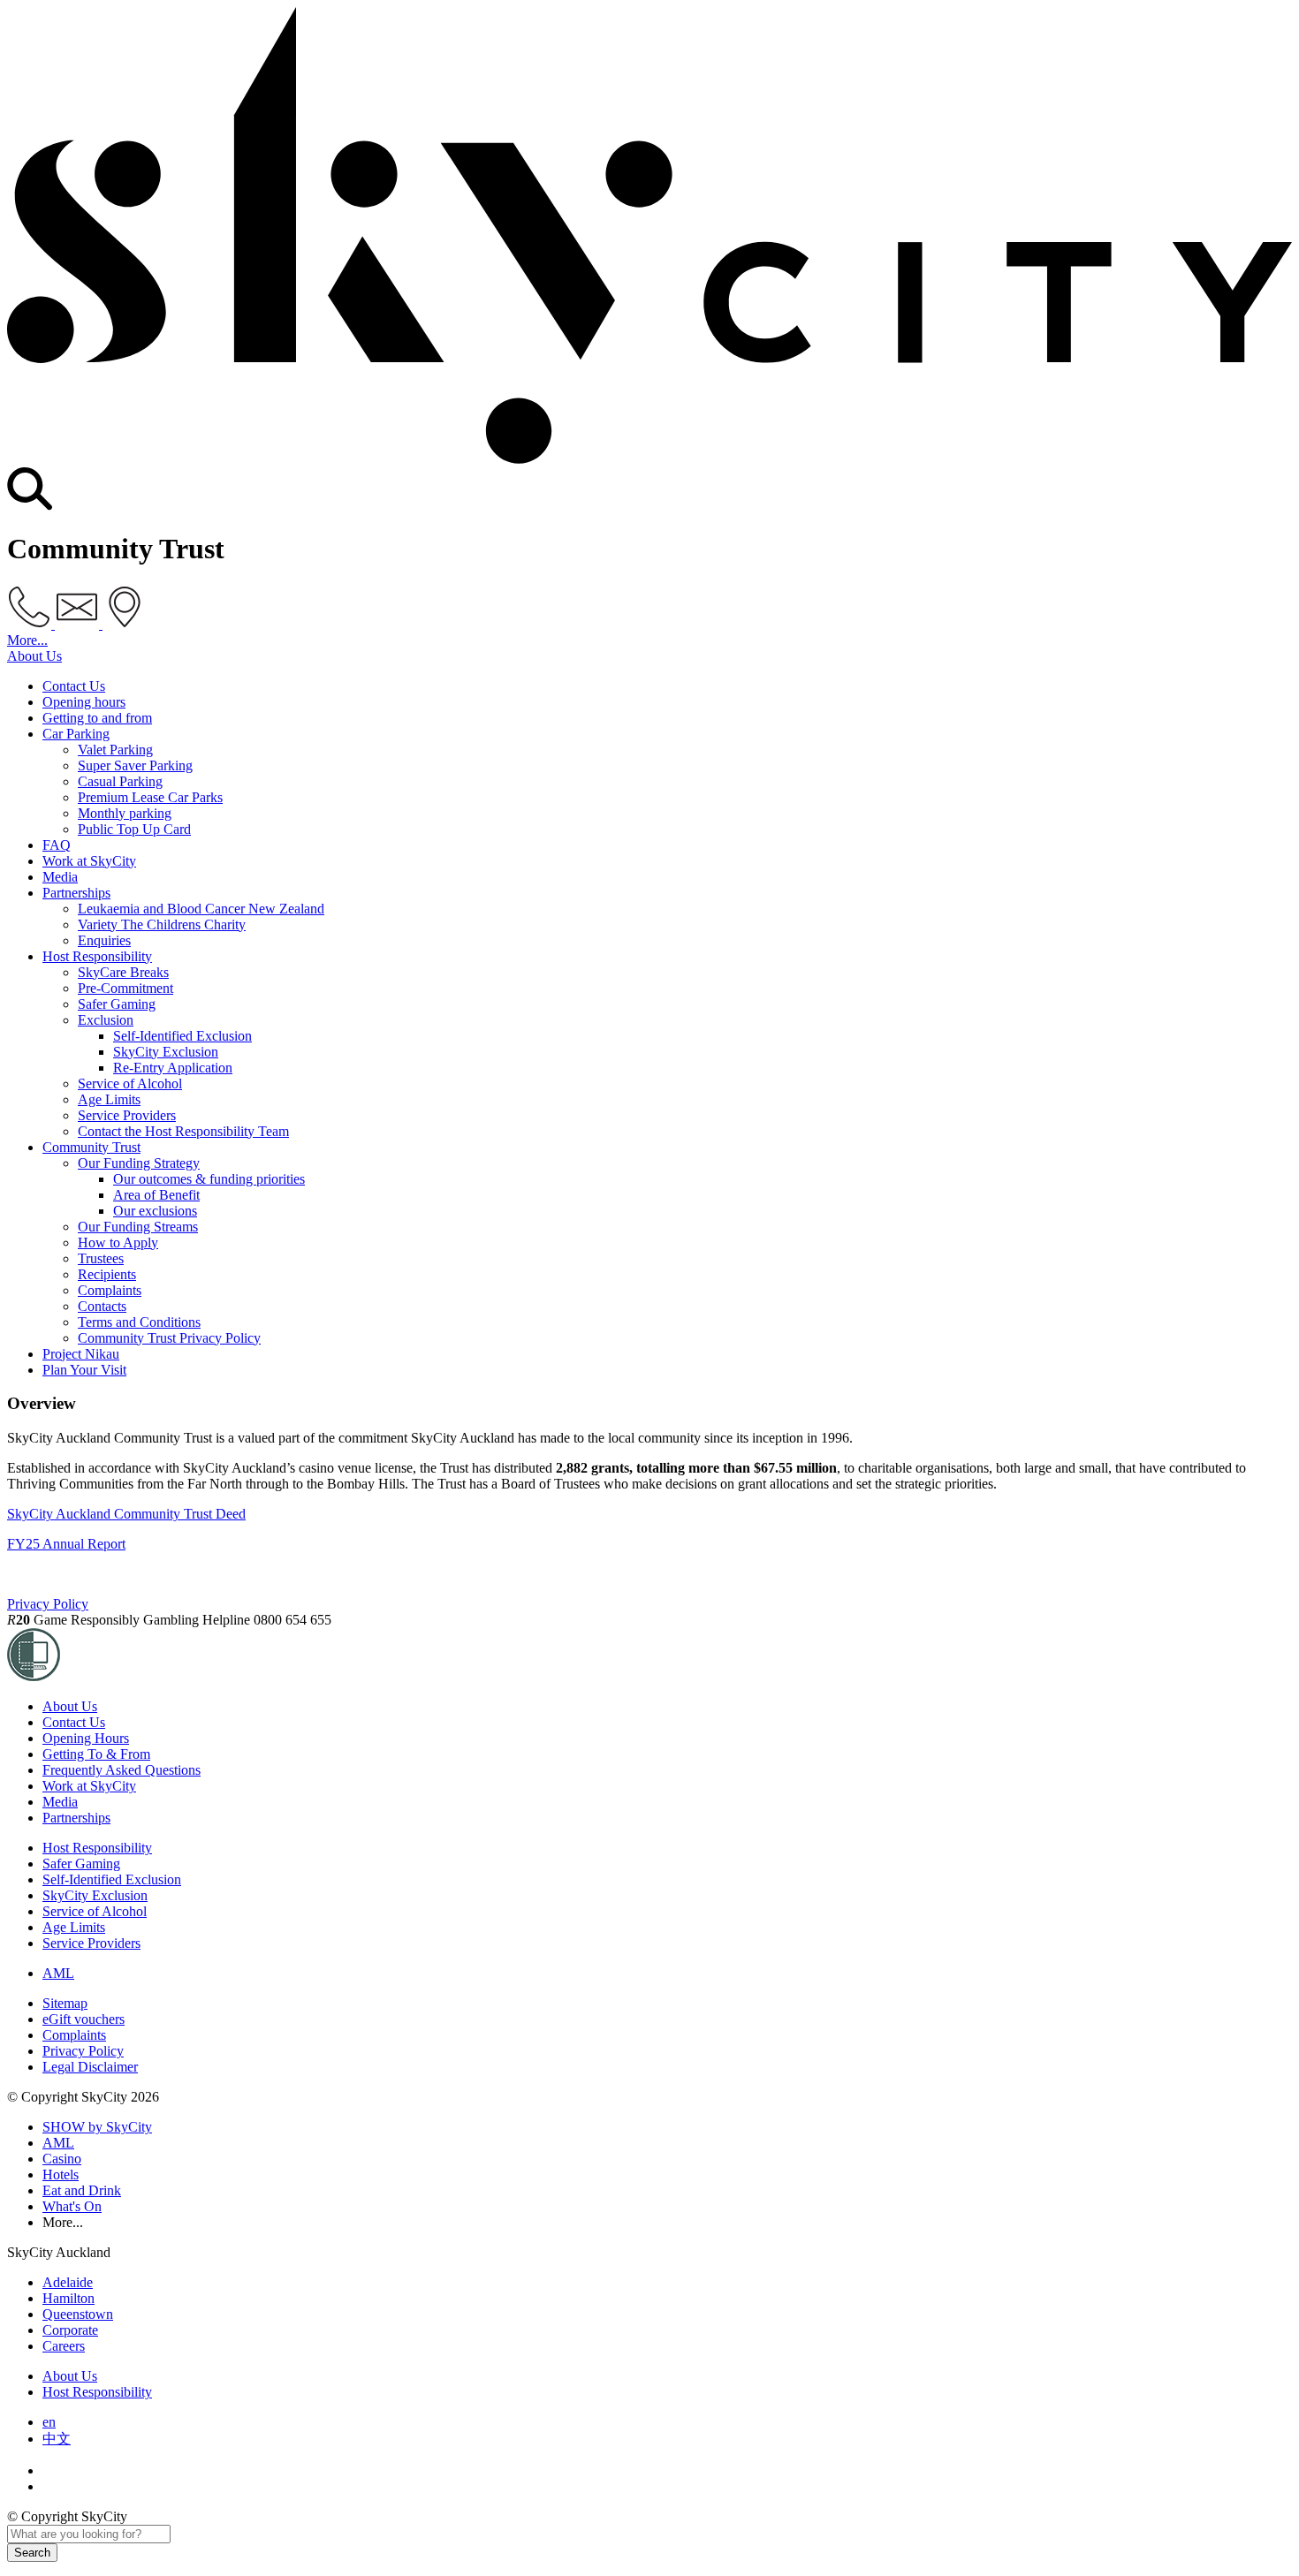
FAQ (57, 845)
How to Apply (118, 1243)
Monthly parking (125, 813)
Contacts (102, 1306)
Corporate (70, 2330)
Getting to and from (97, 718)
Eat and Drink (82, 2190)
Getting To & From (96, 1754)
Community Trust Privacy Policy (169, 1338)
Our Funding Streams (138, 1227)
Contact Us (74, 686)
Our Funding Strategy (139, 1163)
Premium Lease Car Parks (150, 797)
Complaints (110, 1290)
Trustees (101, 1258)
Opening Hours (86, 1738)
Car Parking (76, 734)
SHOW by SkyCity (97, 2127)
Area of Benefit (156, 1195)
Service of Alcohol (130, 1083)
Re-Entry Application (173, 1068)
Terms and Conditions (139, 1322)
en (49, 2422)
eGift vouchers (84, 2019)
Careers (64, 2346)
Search (32, 2553)
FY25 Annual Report (66, 1544)
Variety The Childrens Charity (162, 924)
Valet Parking (115, 750)
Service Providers (127, 1115)
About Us (34, 656)
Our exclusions (155, 1211)
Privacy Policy (48, 1604)
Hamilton (68, 2298)
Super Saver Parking (135, 765)
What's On (72, 2206)
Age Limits (109, 1099)
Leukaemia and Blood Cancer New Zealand (201, 909)
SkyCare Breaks (123, 972)
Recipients (107, 1274)
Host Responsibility (97, 956)
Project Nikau (81, 1354)
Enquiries (104, 940)
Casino (62, 2159)
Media (60, 877)
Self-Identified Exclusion (182, 1036)
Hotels (61, 2174)
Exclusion (106, 1020)
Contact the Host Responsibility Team (183, 1131)
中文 (57, 2439)
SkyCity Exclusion (166, 1052)
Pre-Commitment (125, 988)
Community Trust (91, 1147)
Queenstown (78, 2314)
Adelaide (68, 2282)
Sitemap (65, 2003)
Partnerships (76, 893)
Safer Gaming (117, 1004)
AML (58, 1973)
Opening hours (84, 702)
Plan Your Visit (84, 1370)
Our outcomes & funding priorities (209, 1179)
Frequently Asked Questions (122, 1770)
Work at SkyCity (89, 861)
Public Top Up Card (134, 829)
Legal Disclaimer (90, 2067)
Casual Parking (120, 781)
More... (27, 640)
